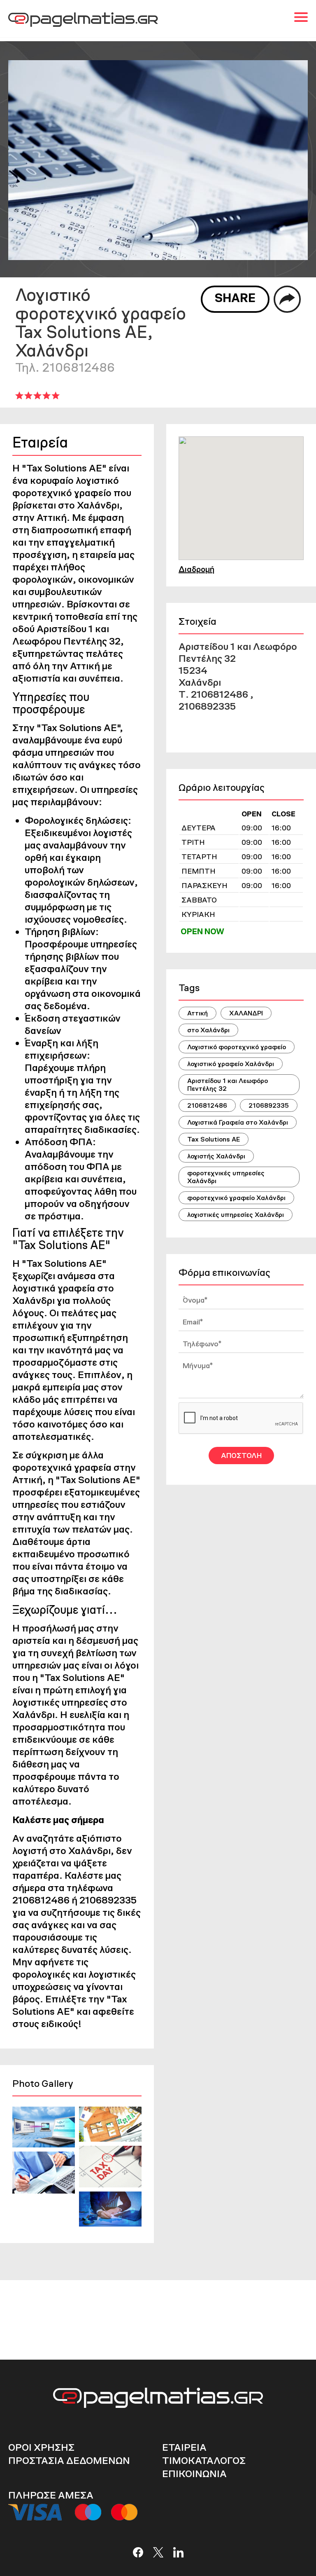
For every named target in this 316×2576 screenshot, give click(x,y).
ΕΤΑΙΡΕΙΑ (184, 2447)
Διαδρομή (196, 569)
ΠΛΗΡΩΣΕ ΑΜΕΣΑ (51, 2495)
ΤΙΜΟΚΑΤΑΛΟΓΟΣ (204, 2460)
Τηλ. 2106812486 (65, 367)
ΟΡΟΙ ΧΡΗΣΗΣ (41, 2447)
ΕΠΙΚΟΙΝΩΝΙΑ (194, 2474)
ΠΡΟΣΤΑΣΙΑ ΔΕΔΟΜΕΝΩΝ (69, 2460)
